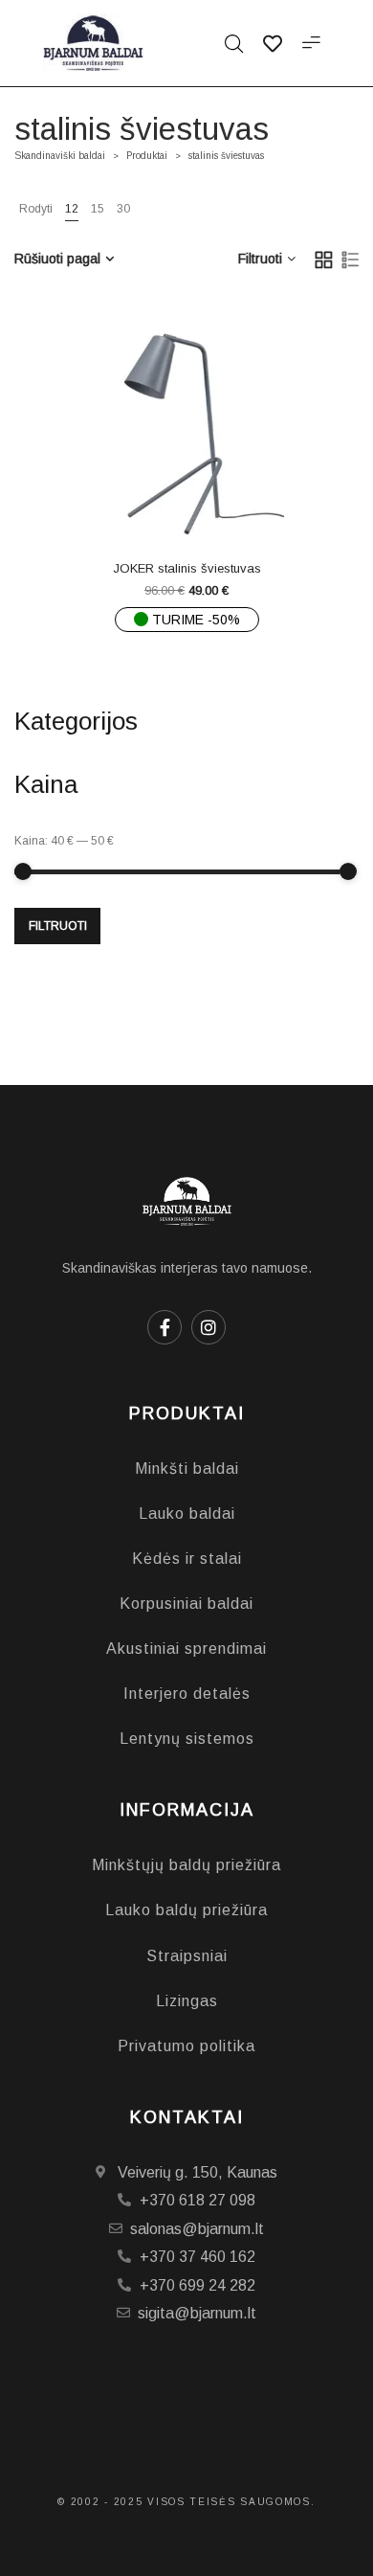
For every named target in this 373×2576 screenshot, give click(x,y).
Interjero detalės (187, 1694)
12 (72, 209)
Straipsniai (187, 1956)
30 (123, 209)
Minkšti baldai (187, 1469)
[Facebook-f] (165, 1327)
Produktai (147, 156)
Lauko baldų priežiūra (186, 1910)
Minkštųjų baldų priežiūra (186, 1865)
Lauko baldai (187, 1514)
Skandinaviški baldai (60, 156)
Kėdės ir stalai (187, 1559)
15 (98, 209)
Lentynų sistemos (187, 1739)
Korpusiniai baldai (186, 1604)
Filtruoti (58, 926)
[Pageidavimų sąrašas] (225, 503)
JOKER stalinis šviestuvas (187, 568)
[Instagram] (208, 1327)
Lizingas (187, 2001)
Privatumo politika (186, 2046)
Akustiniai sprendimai (186, 1649)
